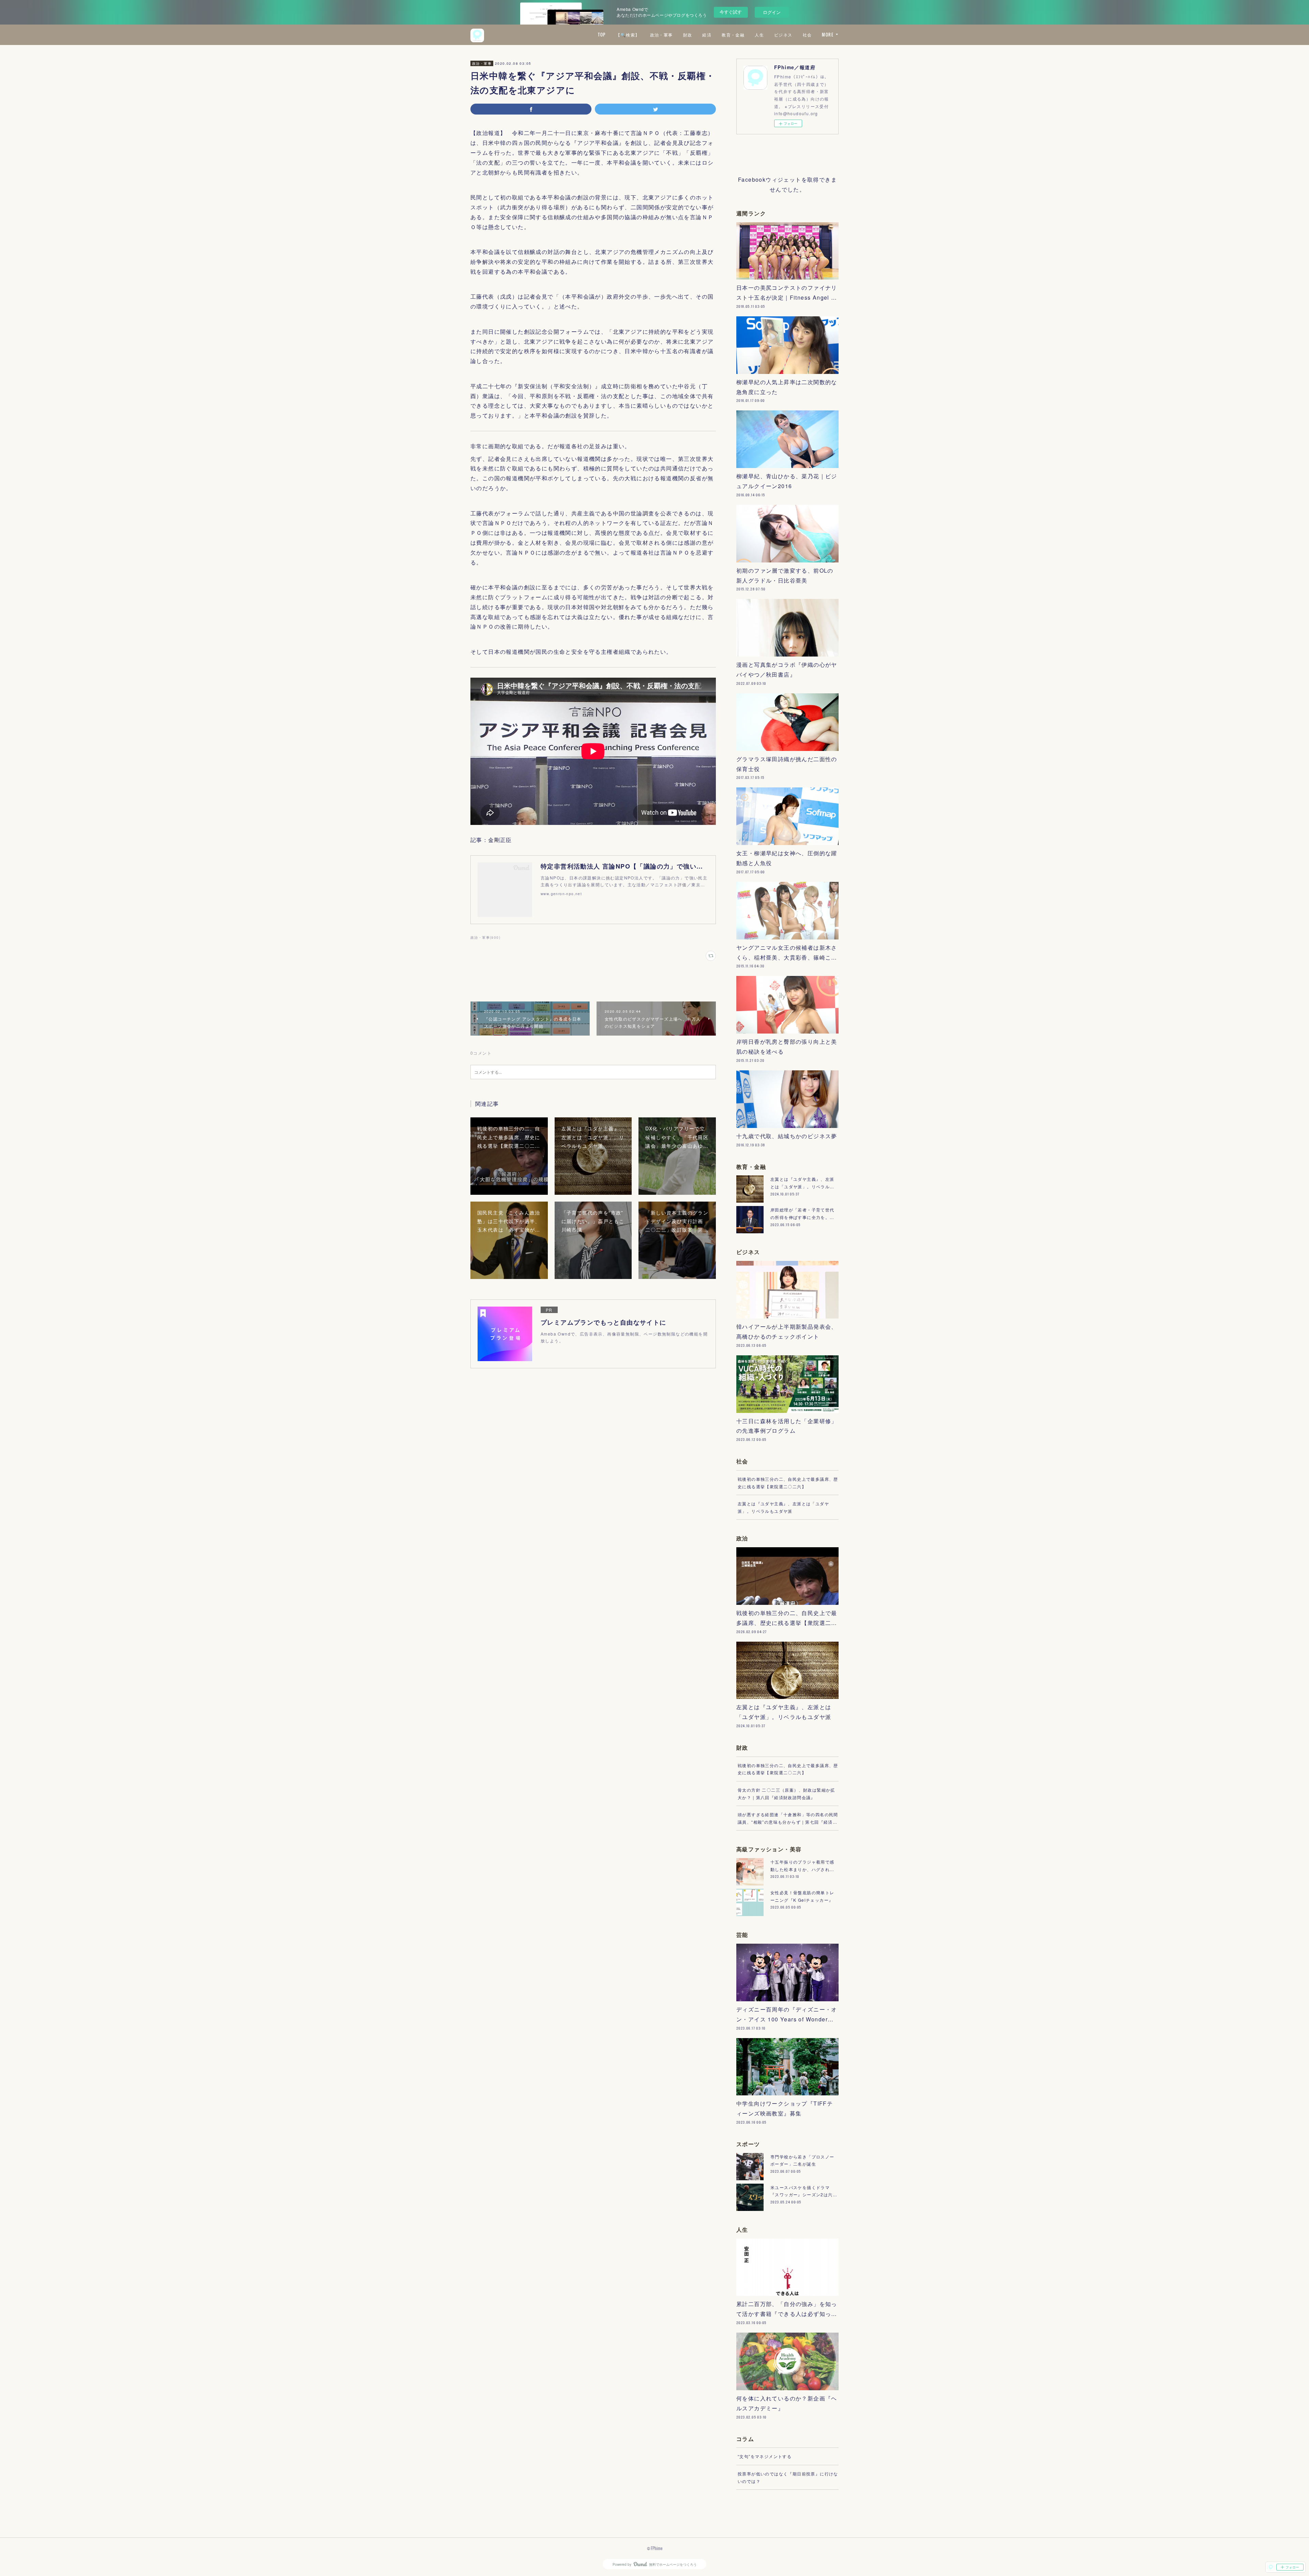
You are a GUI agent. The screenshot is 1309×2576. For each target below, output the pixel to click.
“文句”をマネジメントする (765, 2456)
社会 (807, 35)
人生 (759, 35)
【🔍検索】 (628, 35)
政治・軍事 (661, 35)
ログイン (772, 12)
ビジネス (783, 35)
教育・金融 (733, 35)
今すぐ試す (731, 12)
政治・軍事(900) (485, 937)
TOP (602, 35)
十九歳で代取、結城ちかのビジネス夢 (787, 1136)
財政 (688, 35)
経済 (707, 35)
